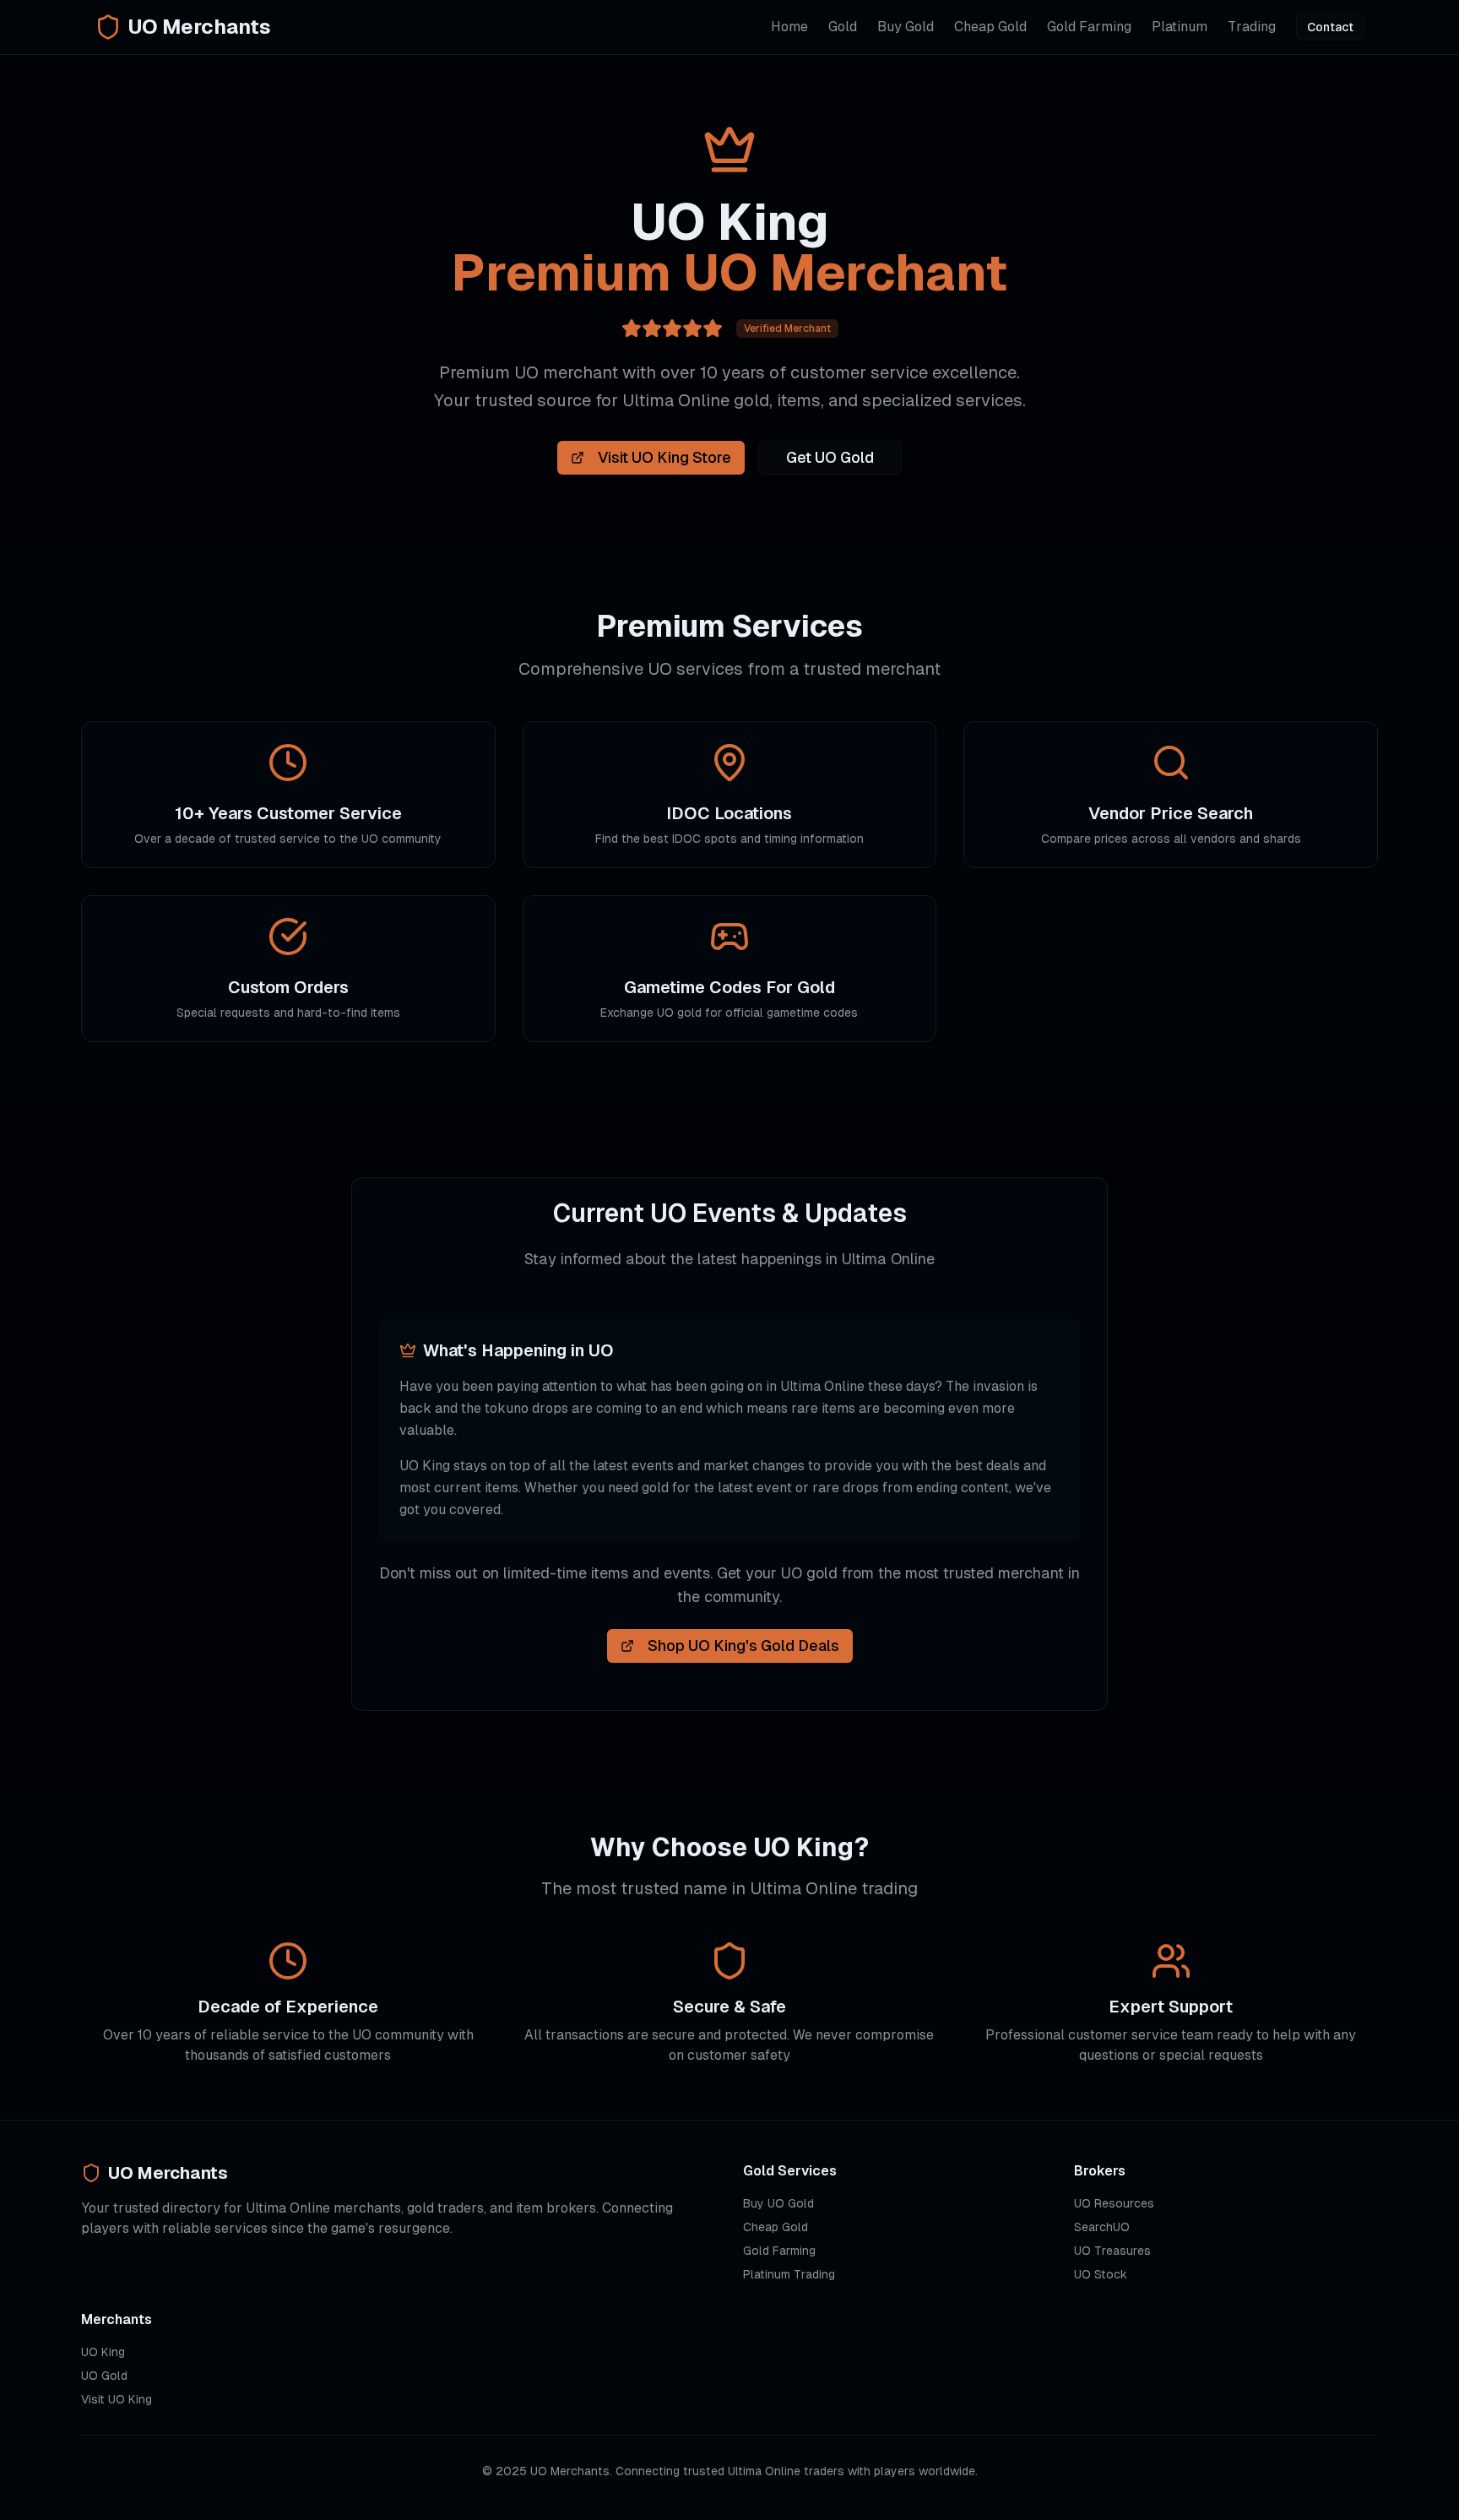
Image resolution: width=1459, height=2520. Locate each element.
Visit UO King (117, 2399)
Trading (1252, 27)
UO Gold (104, 2376)
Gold (843, 27)
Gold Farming (1089, 27)
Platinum (1180, 27)
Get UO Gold (830, 457)
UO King (103, 2352)
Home (789, 27)
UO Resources (1114, 2203)
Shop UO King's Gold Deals (743, 1646)
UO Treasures (1112, 2251)
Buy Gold (906, 27)
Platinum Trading (789, 2274)
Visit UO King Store (664, 457)
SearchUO (1102, 2227)
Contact (1330, 27)
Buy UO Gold (778, 2203)
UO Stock (1101, 2274)
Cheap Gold (990, 27)
